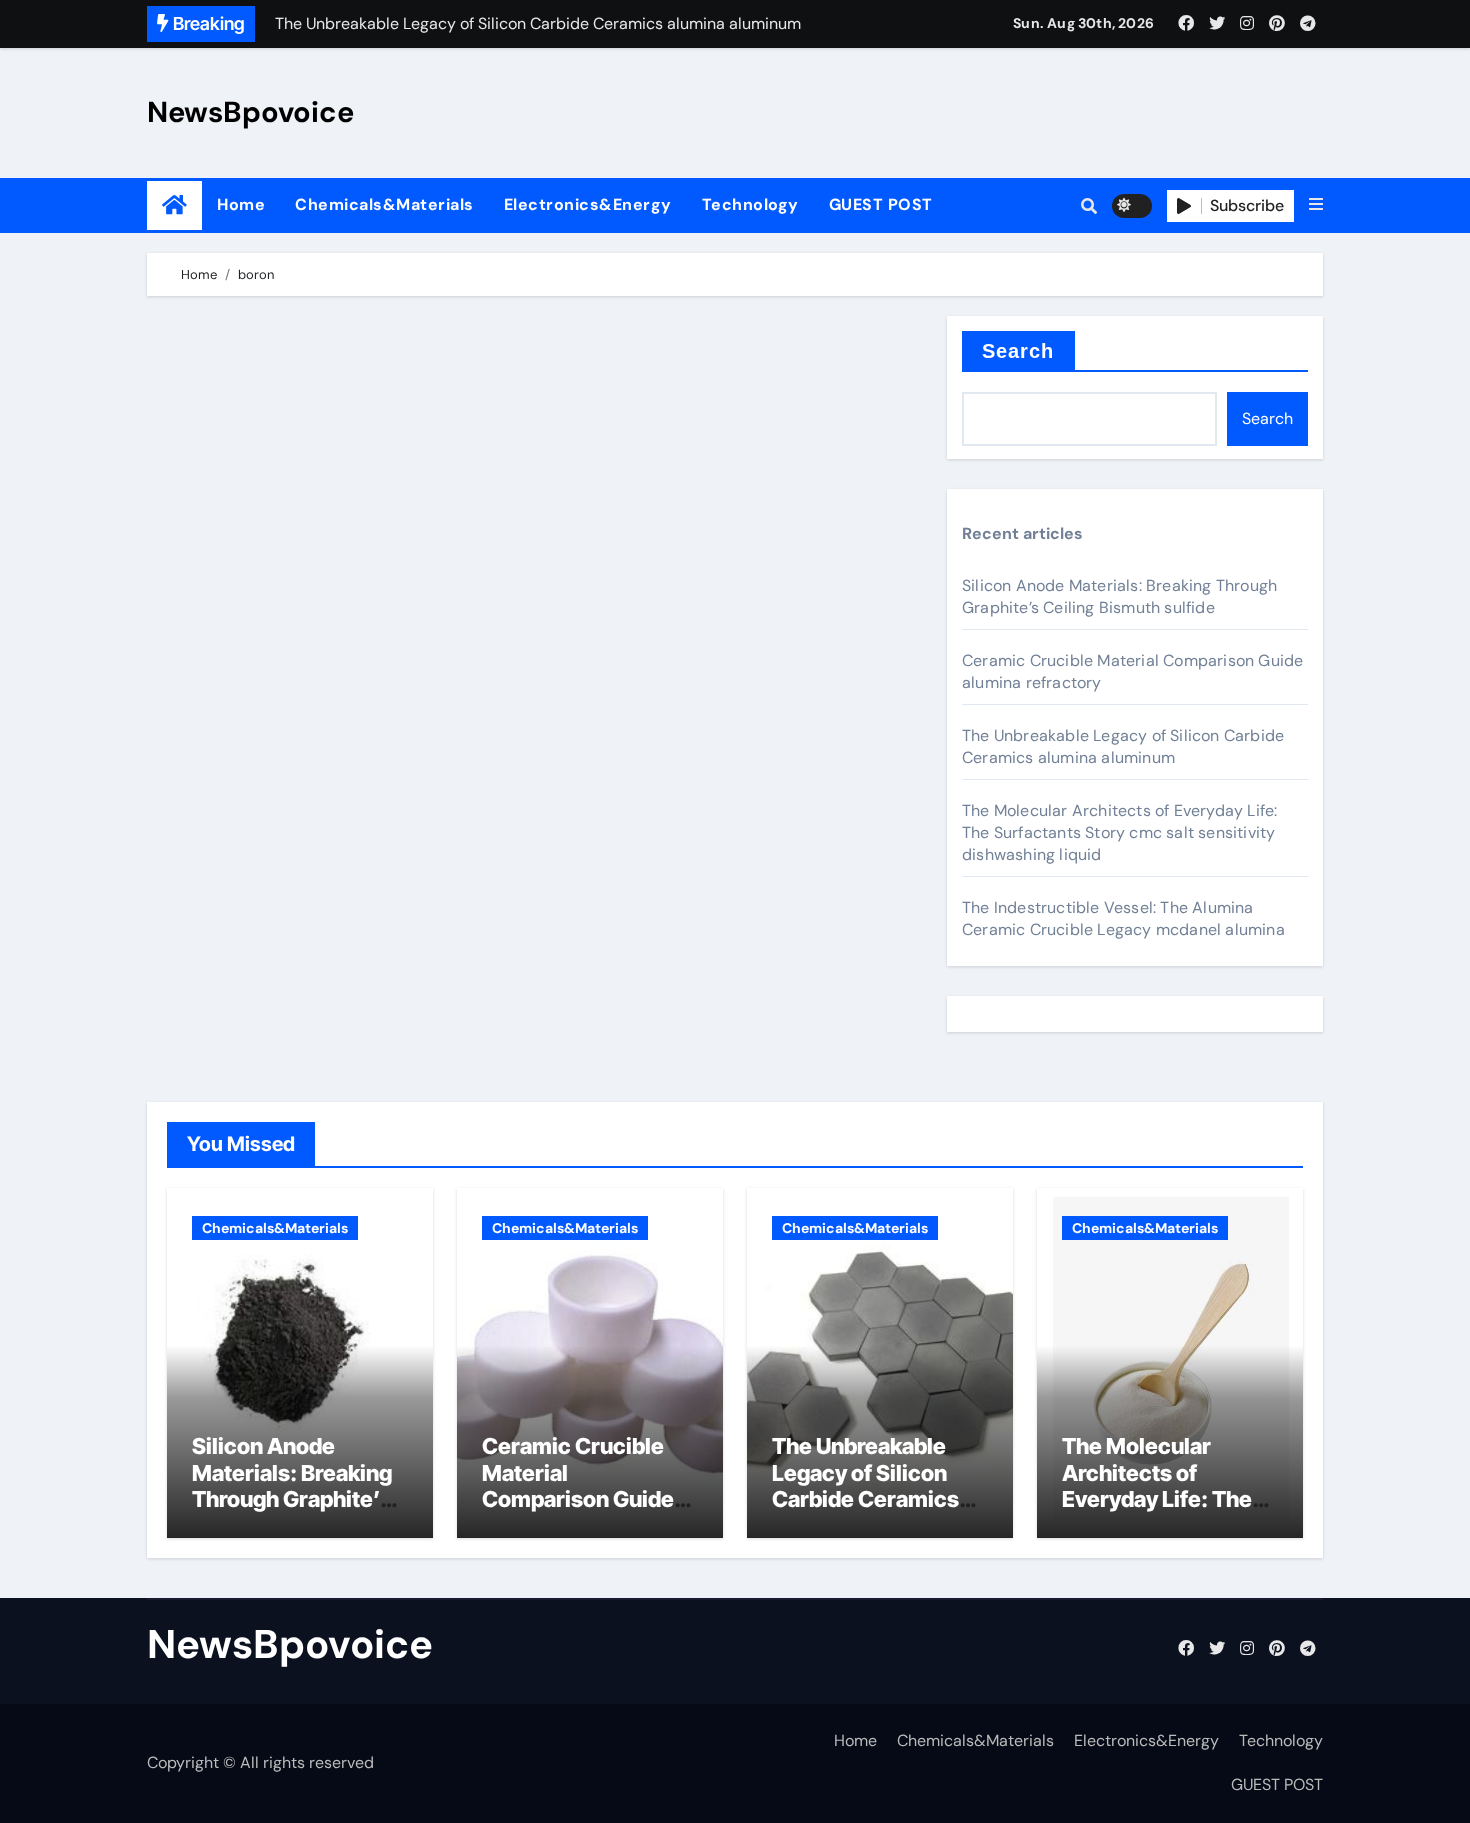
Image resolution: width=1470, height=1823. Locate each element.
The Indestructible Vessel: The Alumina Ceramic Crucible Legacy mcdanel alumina (1123, 918)
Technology (750, 204)
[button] (1316, 205)
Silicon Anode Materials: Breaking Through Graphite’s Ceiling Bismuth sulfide (1119, 596)
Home (241, 204)
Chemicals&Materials (384, 204)
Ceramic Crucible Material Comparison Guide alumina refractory (578, 1485)
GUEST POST (881, 204)
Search (1018, 351)
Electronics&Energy (588, 204)
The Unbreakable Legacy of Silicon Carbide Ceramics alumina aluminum (1123, 746)
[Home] (174, 205)
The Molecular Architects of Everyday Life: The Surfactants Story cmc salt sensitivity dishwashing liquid (1119, 832)
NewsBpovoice (250, 112)
